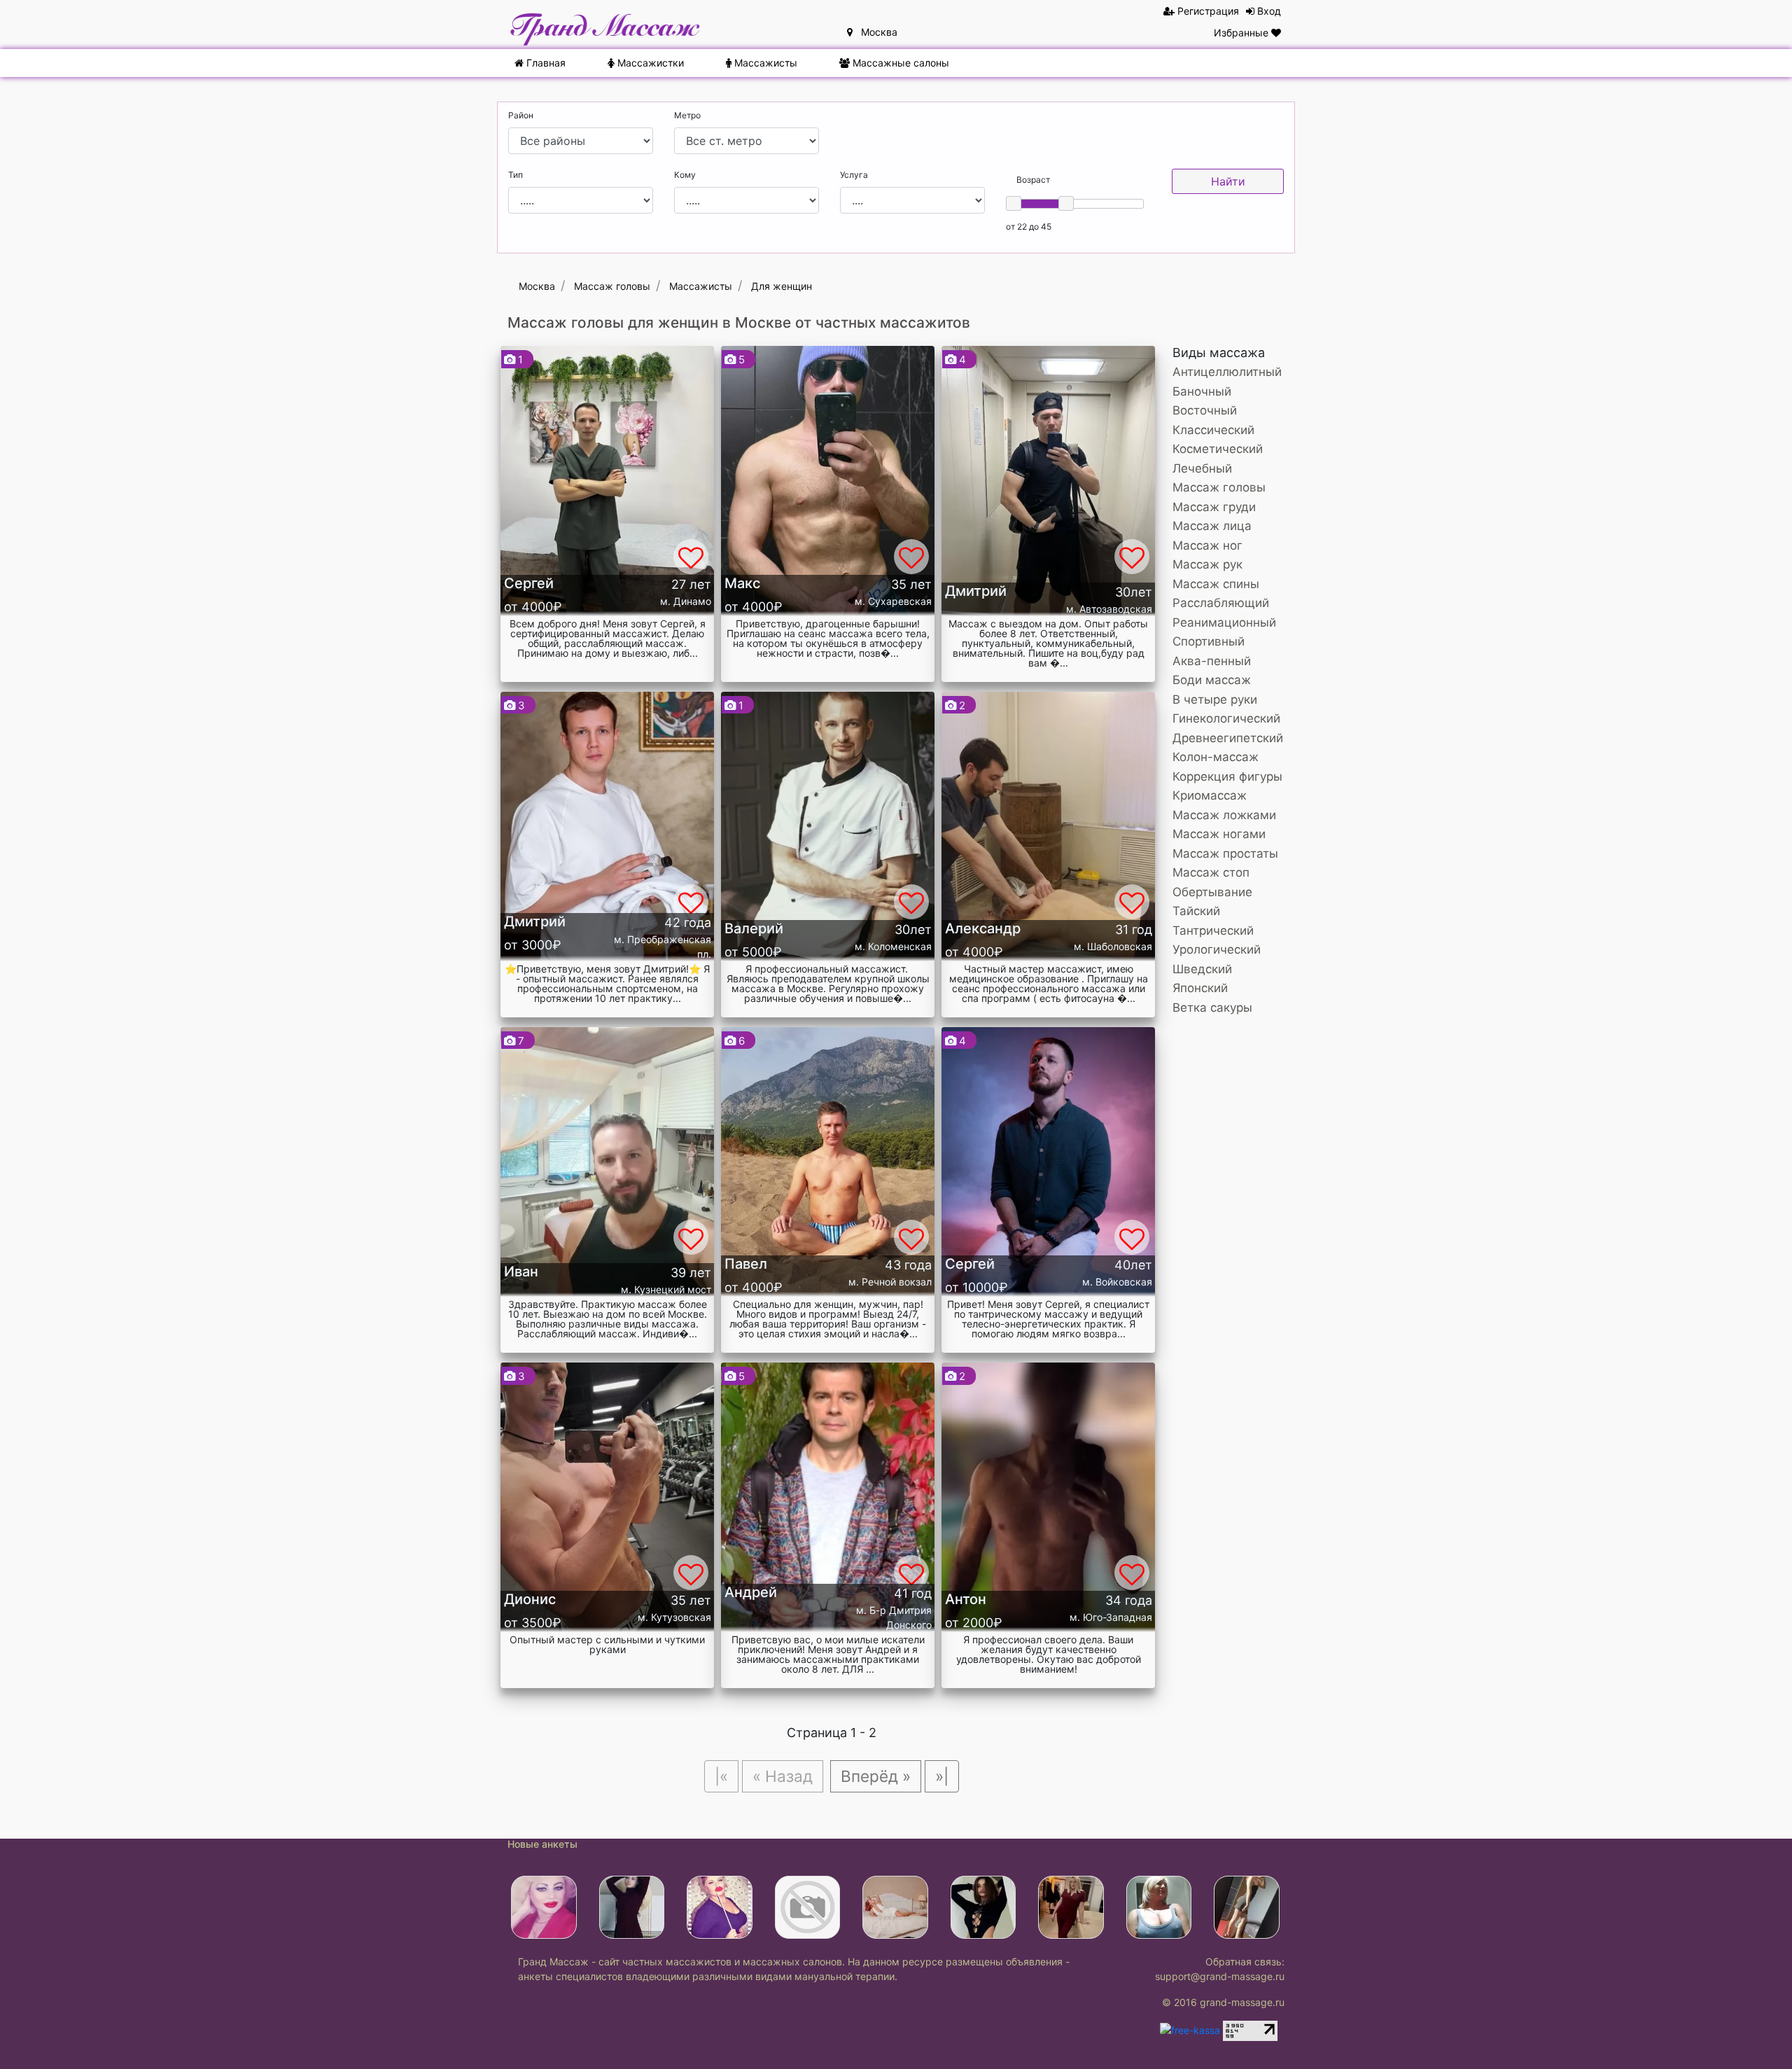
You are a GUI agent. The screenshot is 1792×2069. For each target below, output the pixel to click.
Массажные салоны (899, 63)
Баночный (1202, 391)
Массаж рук (1207, 564)
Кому (685, 175)
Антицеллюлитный (1227, 372)
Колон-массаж (1216, 757)
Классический (1213, 430)
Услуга (854, 175)
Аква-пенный (1212, 661)
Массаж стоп (1211, 872)
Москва (875, 32)
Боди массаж (1212, 680)
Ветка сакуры (1212, 1008)
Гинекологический (1226, 718)
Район (521, 115)
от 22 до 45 (1029, 227)
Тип (516, 175)
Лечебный (1202, 468)
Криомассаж (1210, 795)
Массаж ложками (1224, 815)
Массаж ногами (1219, 834)
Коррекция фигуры (1227, 776)
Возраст (1033, 180)
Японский (1200, 988)
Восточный (1205, 410)
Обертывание (1212, 892)
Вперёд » (876, 1776)
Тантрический (1213, 931)
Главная (545, 63)
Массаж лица (1212, 526)
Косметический (1218, 449)
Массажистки (649, 63)
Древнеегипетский (1228, 738)
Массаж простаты (1225, 854)
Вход (1268, 11)
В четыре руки (1215, 699)
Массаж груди (1214, 507)
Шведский (1202, 969)
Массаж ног (1207, 545)
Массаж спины (1216, 584)
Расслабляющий (1221, 603)
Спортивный (1209, 641)
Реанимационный (1224, 622)
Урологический (1217, 949)
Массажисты (764, 63)
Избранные (1242, 33)
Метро (687, 115)
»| (942, 1776)
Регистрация (1207, 11)
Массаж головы (1219, 487)
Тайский (1196, 911)
